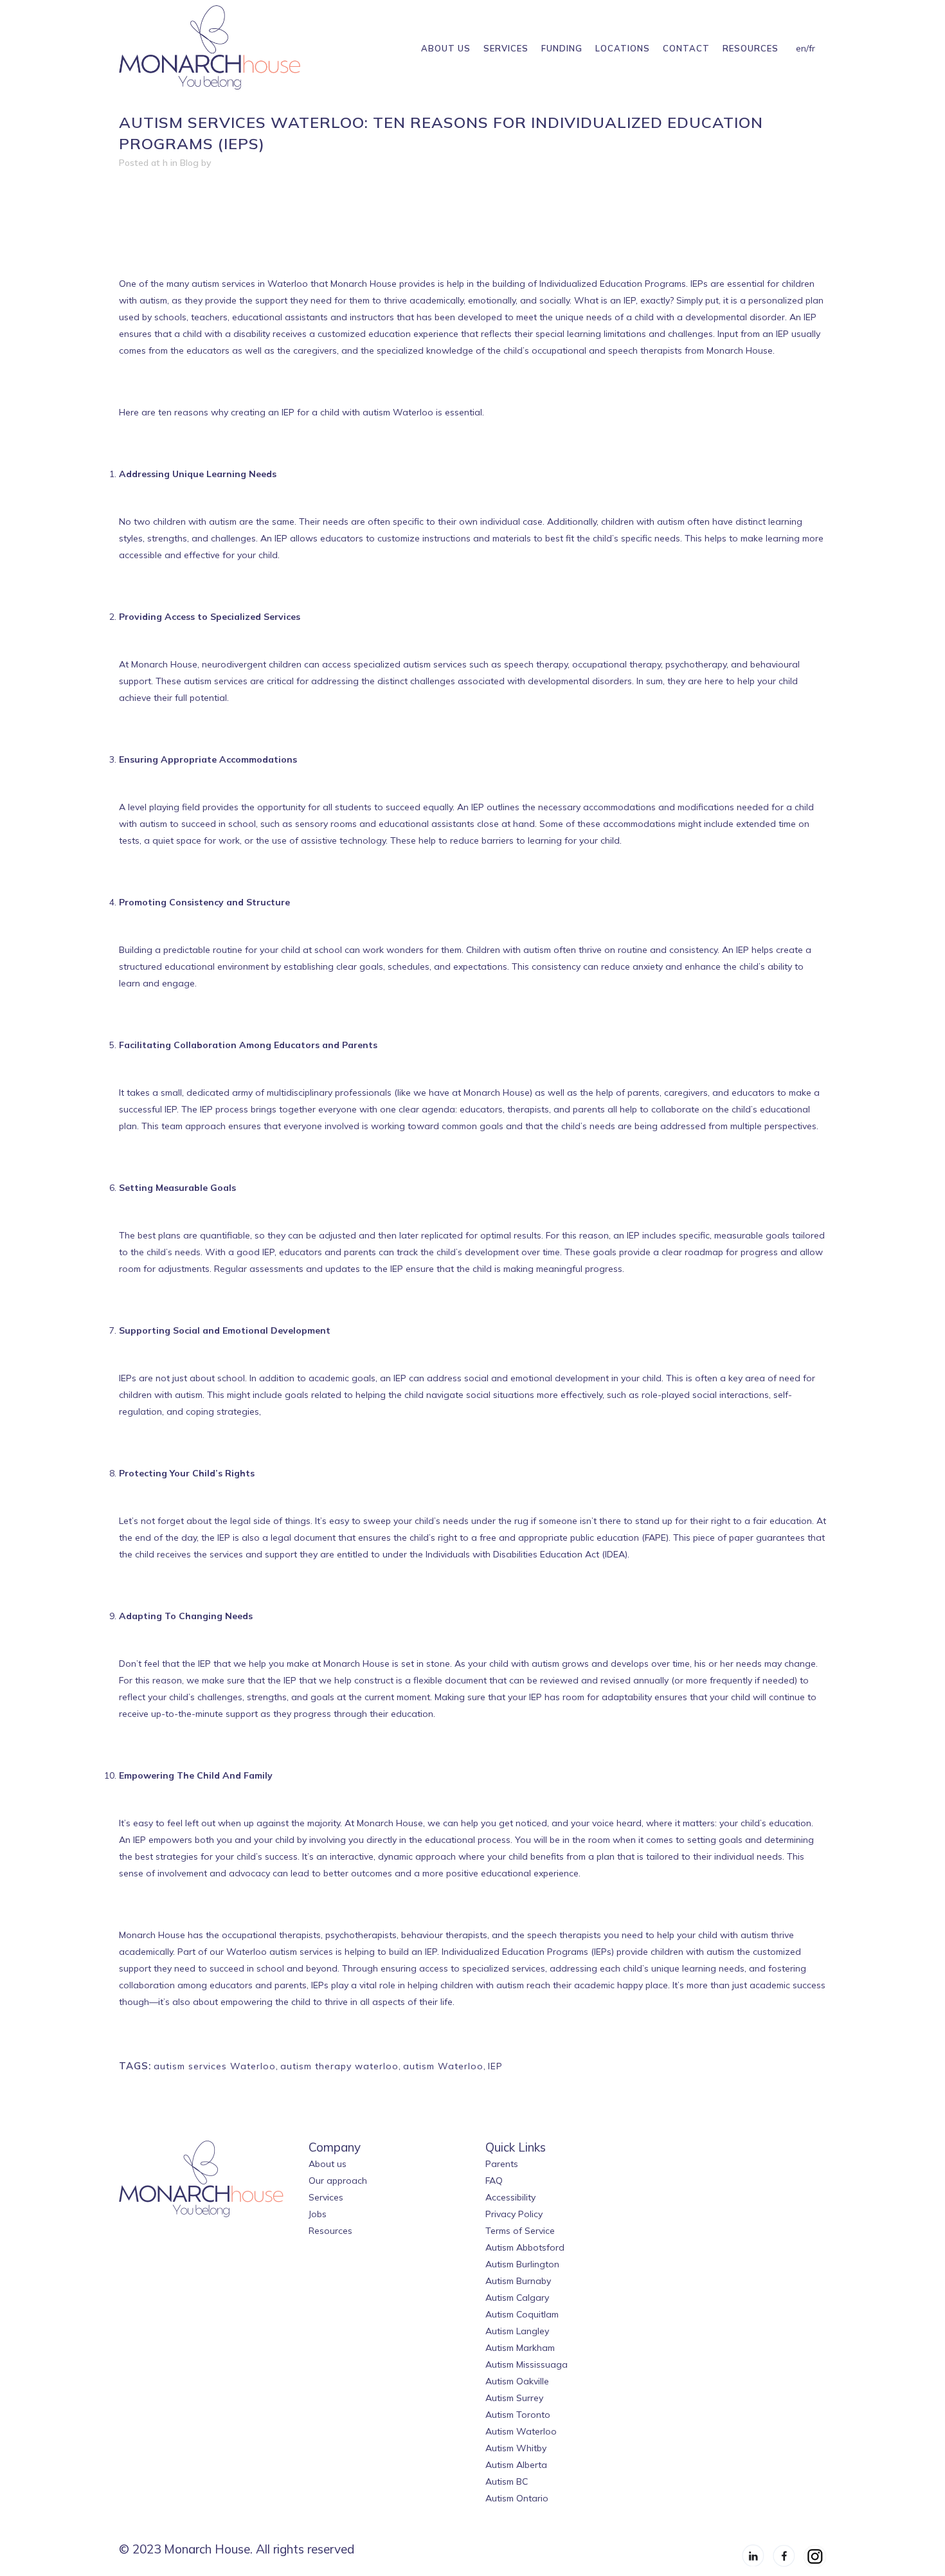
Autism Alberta (516, 2465)
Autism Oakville (517, 2381)
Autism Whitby (516, 2448)
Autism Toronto (518, 2415)
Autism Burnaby (518, 2281)
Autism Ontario (517, 2498)
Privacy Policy (514, 2214)
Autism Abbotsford (525, 2247)
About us (328, 2164)
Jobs (318, 2214)
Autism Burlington (522, 2264)
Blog (189, 163)
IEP (495, 2066)
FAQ (494, 2181)
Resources (330, 2231)
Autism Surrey (514, 2398)
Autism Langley (517, 2331)
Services (326, 2197)
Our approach (338, 2181)
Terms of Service (520, 2231)
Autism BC (507, 2481)
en (801, 48)
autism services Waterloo (215, 2066)
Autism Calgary (517, 2298)
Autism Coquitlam (522, 2314)
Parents (502, 2164)
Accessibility (510, 2197)
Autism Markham (520, 2348)
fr (812, 48)
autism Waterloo (443, 2066)
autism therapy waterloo (339, 2066)
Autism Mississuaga (526, 2364)
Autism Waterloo (521, 2431)
